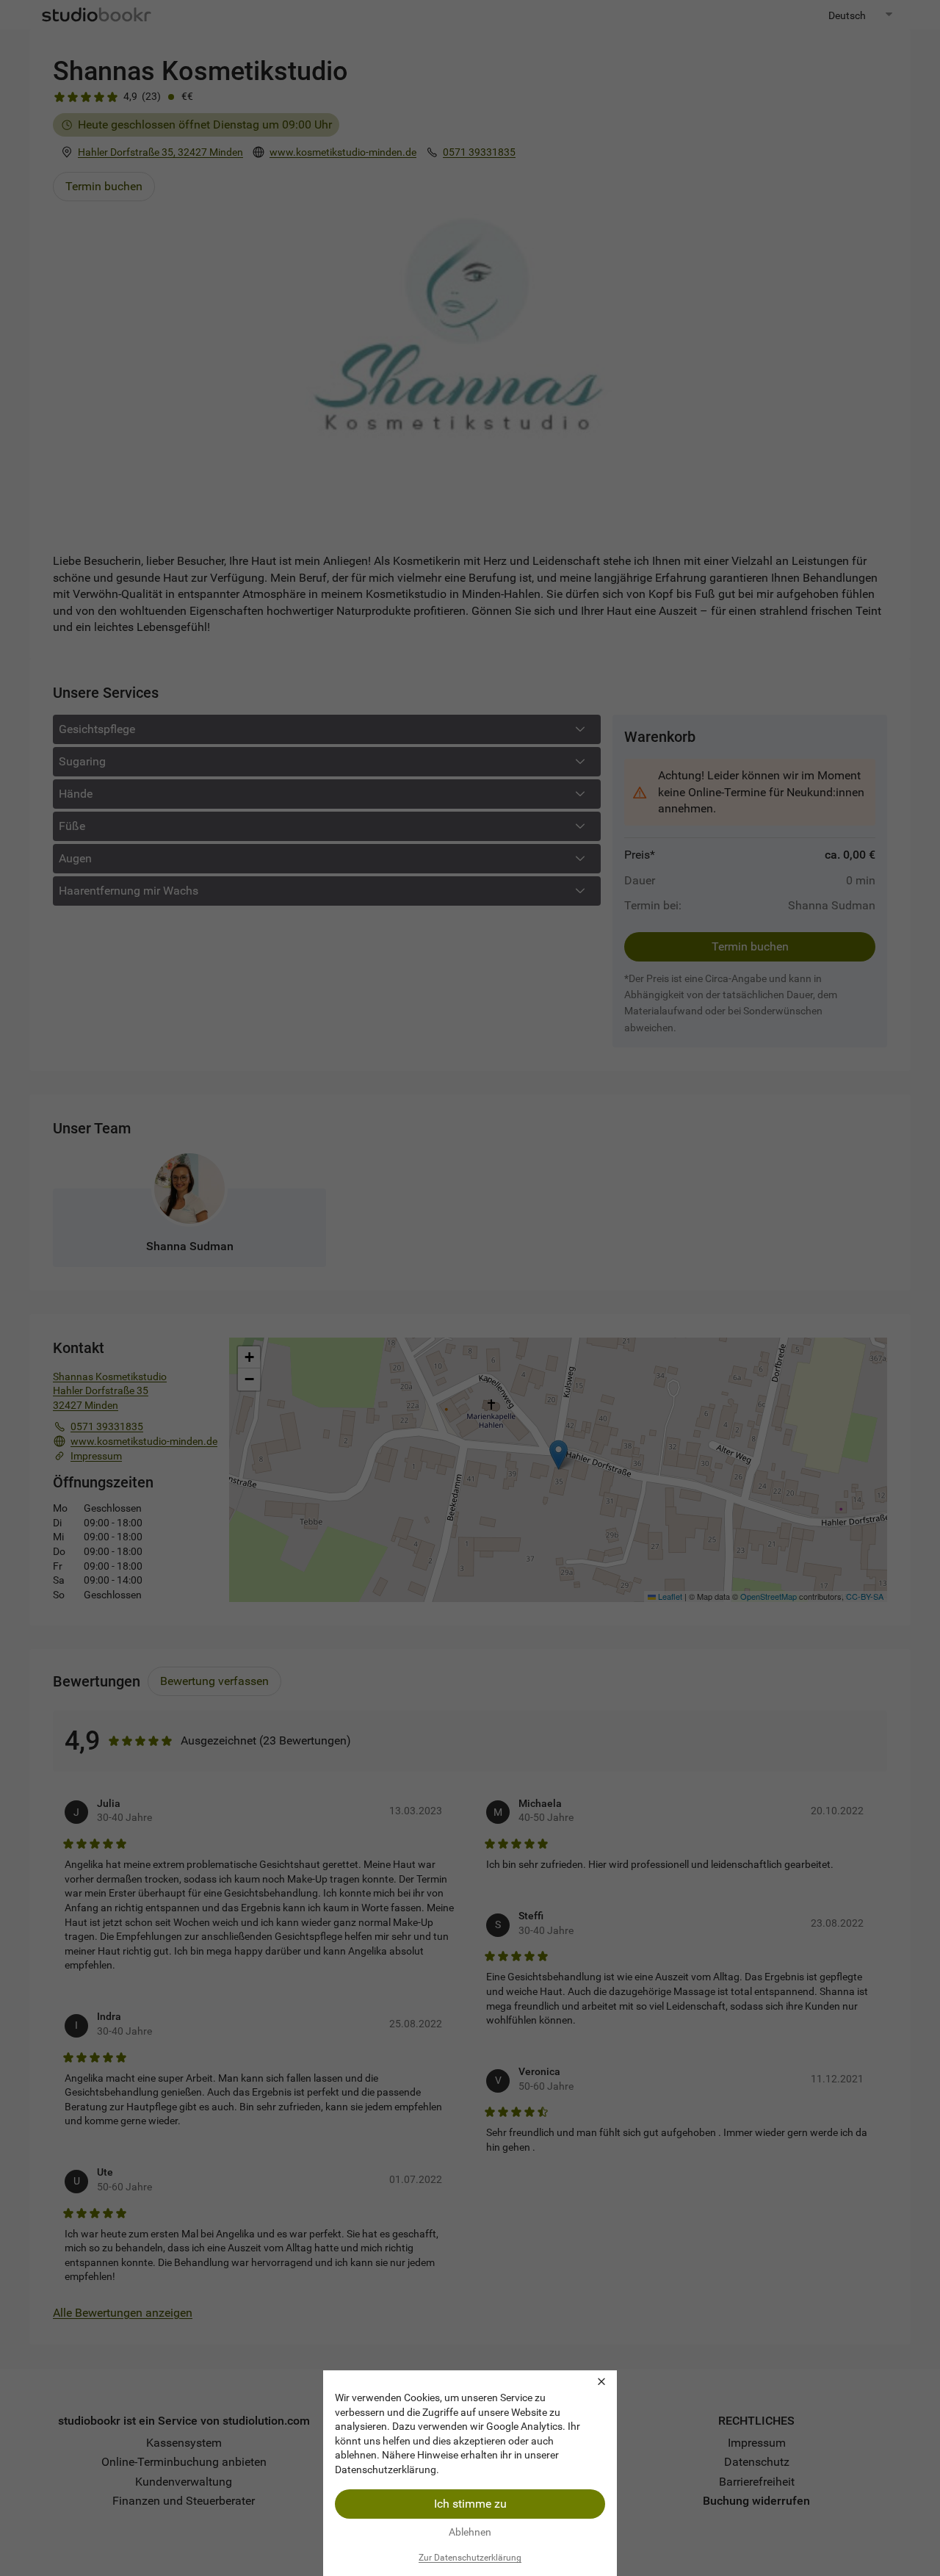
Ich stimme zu (470, 2504)
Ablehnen (470, 2532)
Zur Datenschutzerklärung (470, 2558)
